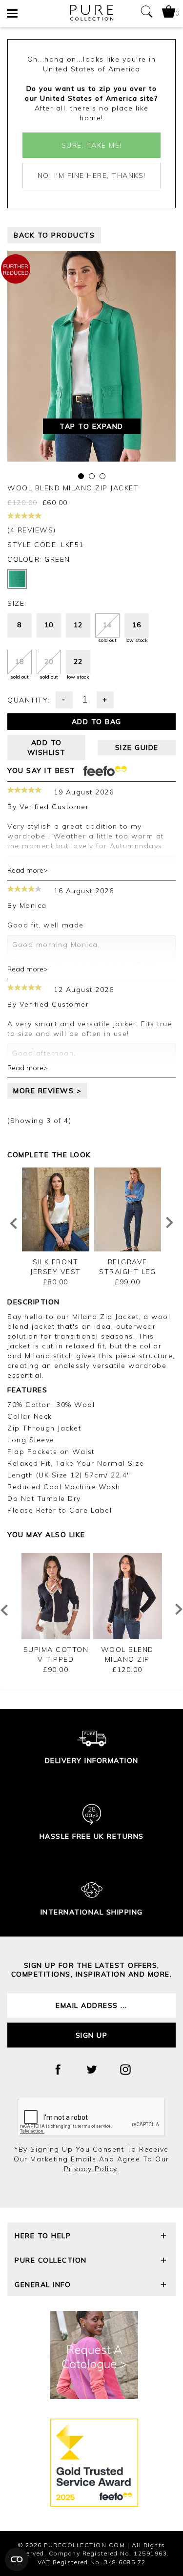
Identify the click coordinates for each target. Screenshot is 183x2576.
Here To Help (43, 2236)
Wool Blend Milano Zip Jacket (127, 1659)
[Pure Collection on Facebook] (58, 2070)
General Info (43, 2285)
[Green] (17, 579)
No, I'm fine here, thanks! (92, 176)
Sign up (92, 2035)
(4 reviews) (32, 530)
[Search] (146, 13)
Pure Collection (51, 2260)
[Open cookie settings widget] (17, 2559)
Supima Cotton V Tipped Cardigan (56, 1659)
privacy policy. (92, 2169)
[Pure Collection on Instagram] (125, 2070)
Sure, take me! (92, 145)
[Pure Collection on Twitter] (92, 2070)
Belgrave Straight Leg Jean (127, 1272)
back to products (54, 235)
